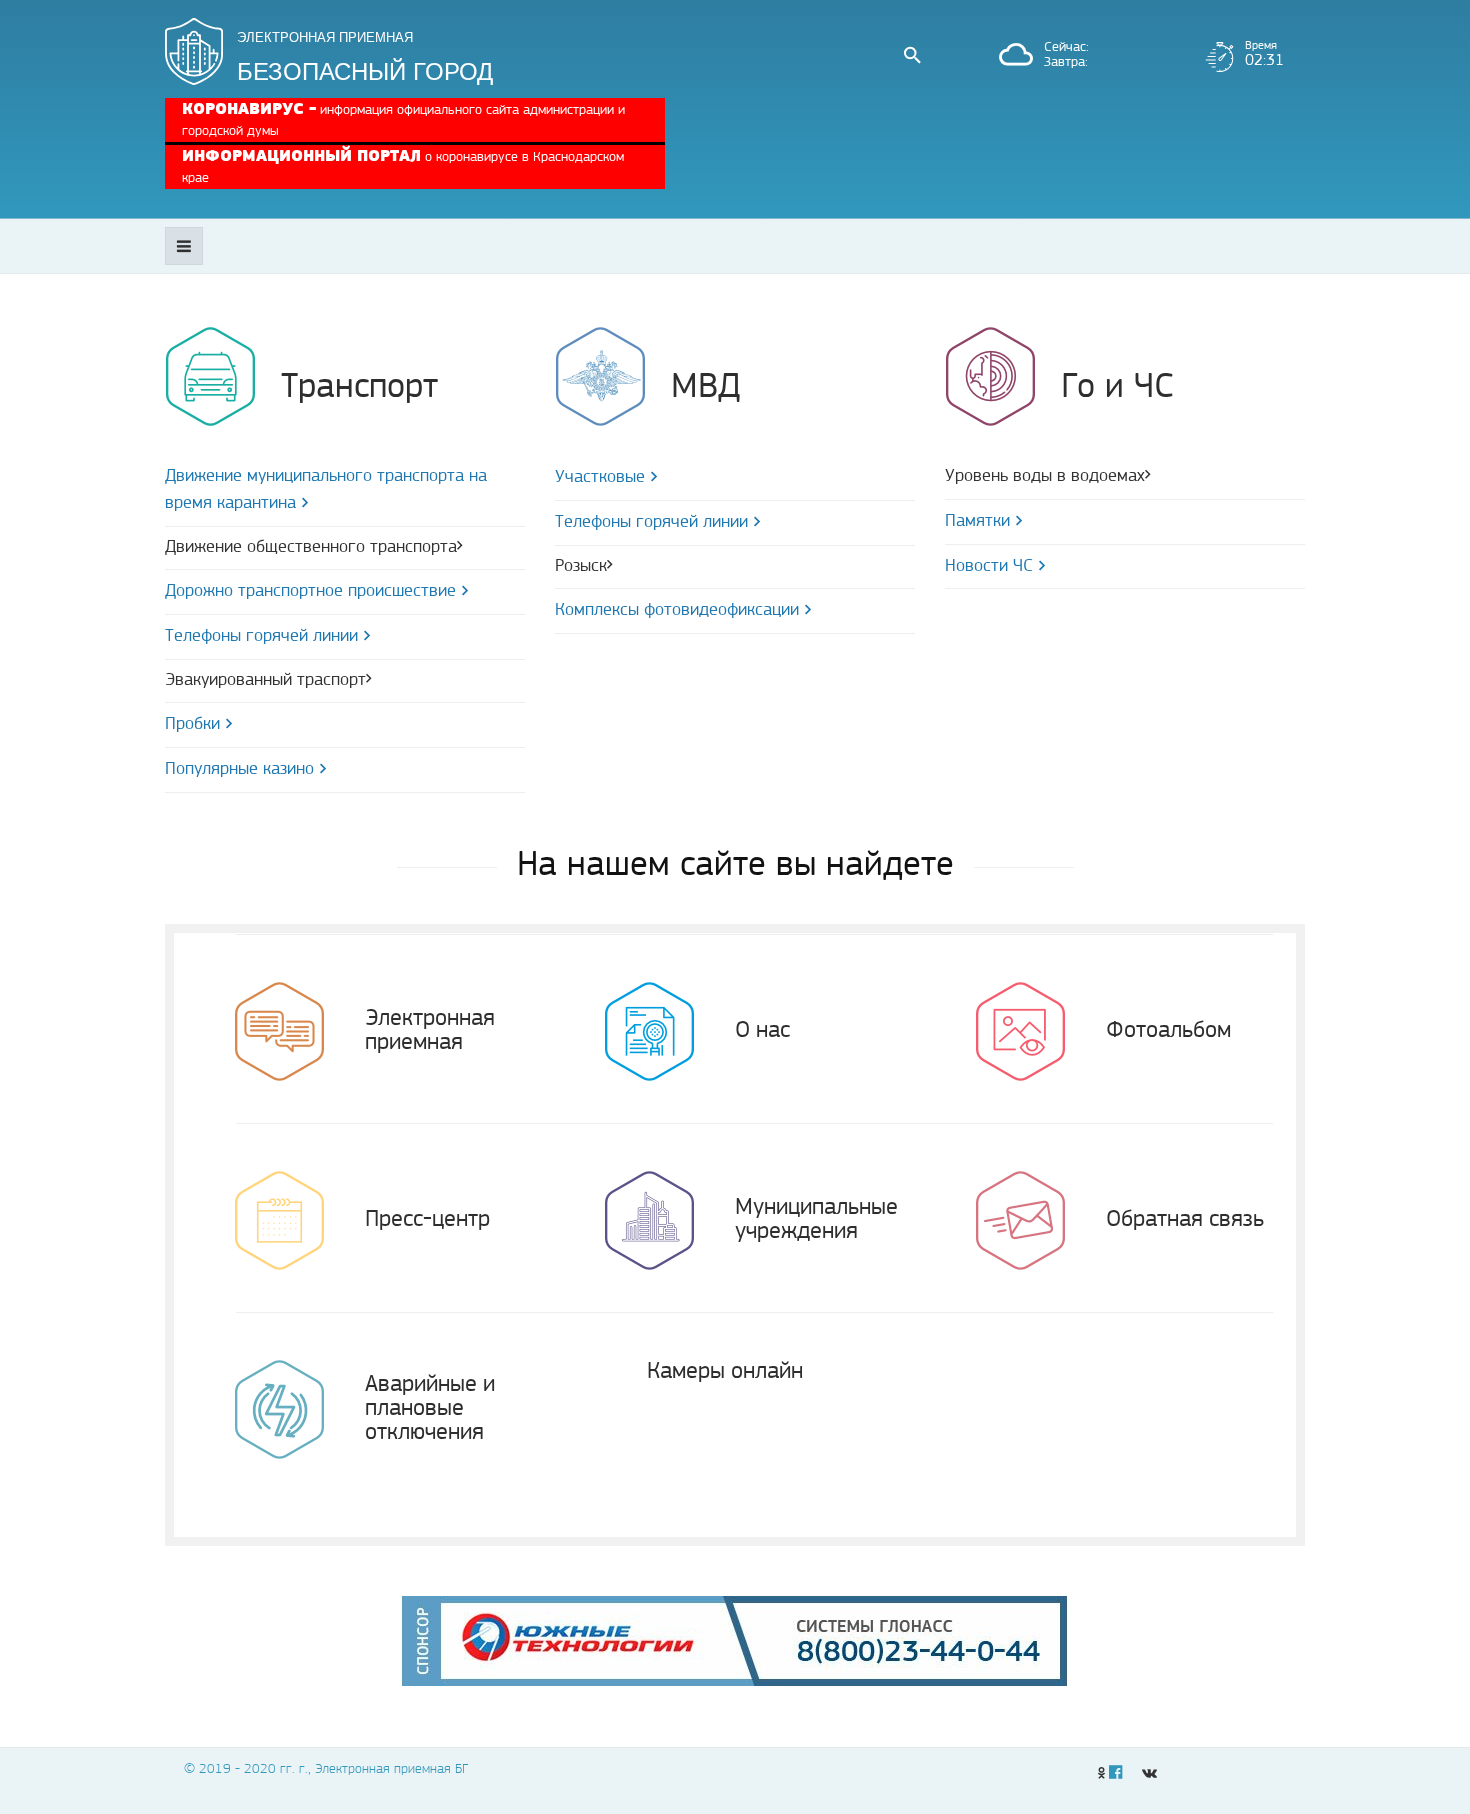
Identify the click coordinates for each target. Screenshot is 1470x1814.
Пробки (192, 725)
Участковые (600, 478)
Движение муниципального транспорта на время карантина (326, 490)
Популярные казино (239, 770)
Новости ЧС (989, 567)
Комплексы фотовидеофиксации (677, 611)
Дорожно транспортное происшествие (310, 592)
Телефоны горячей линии (261, 637)
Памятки (977, 522)
